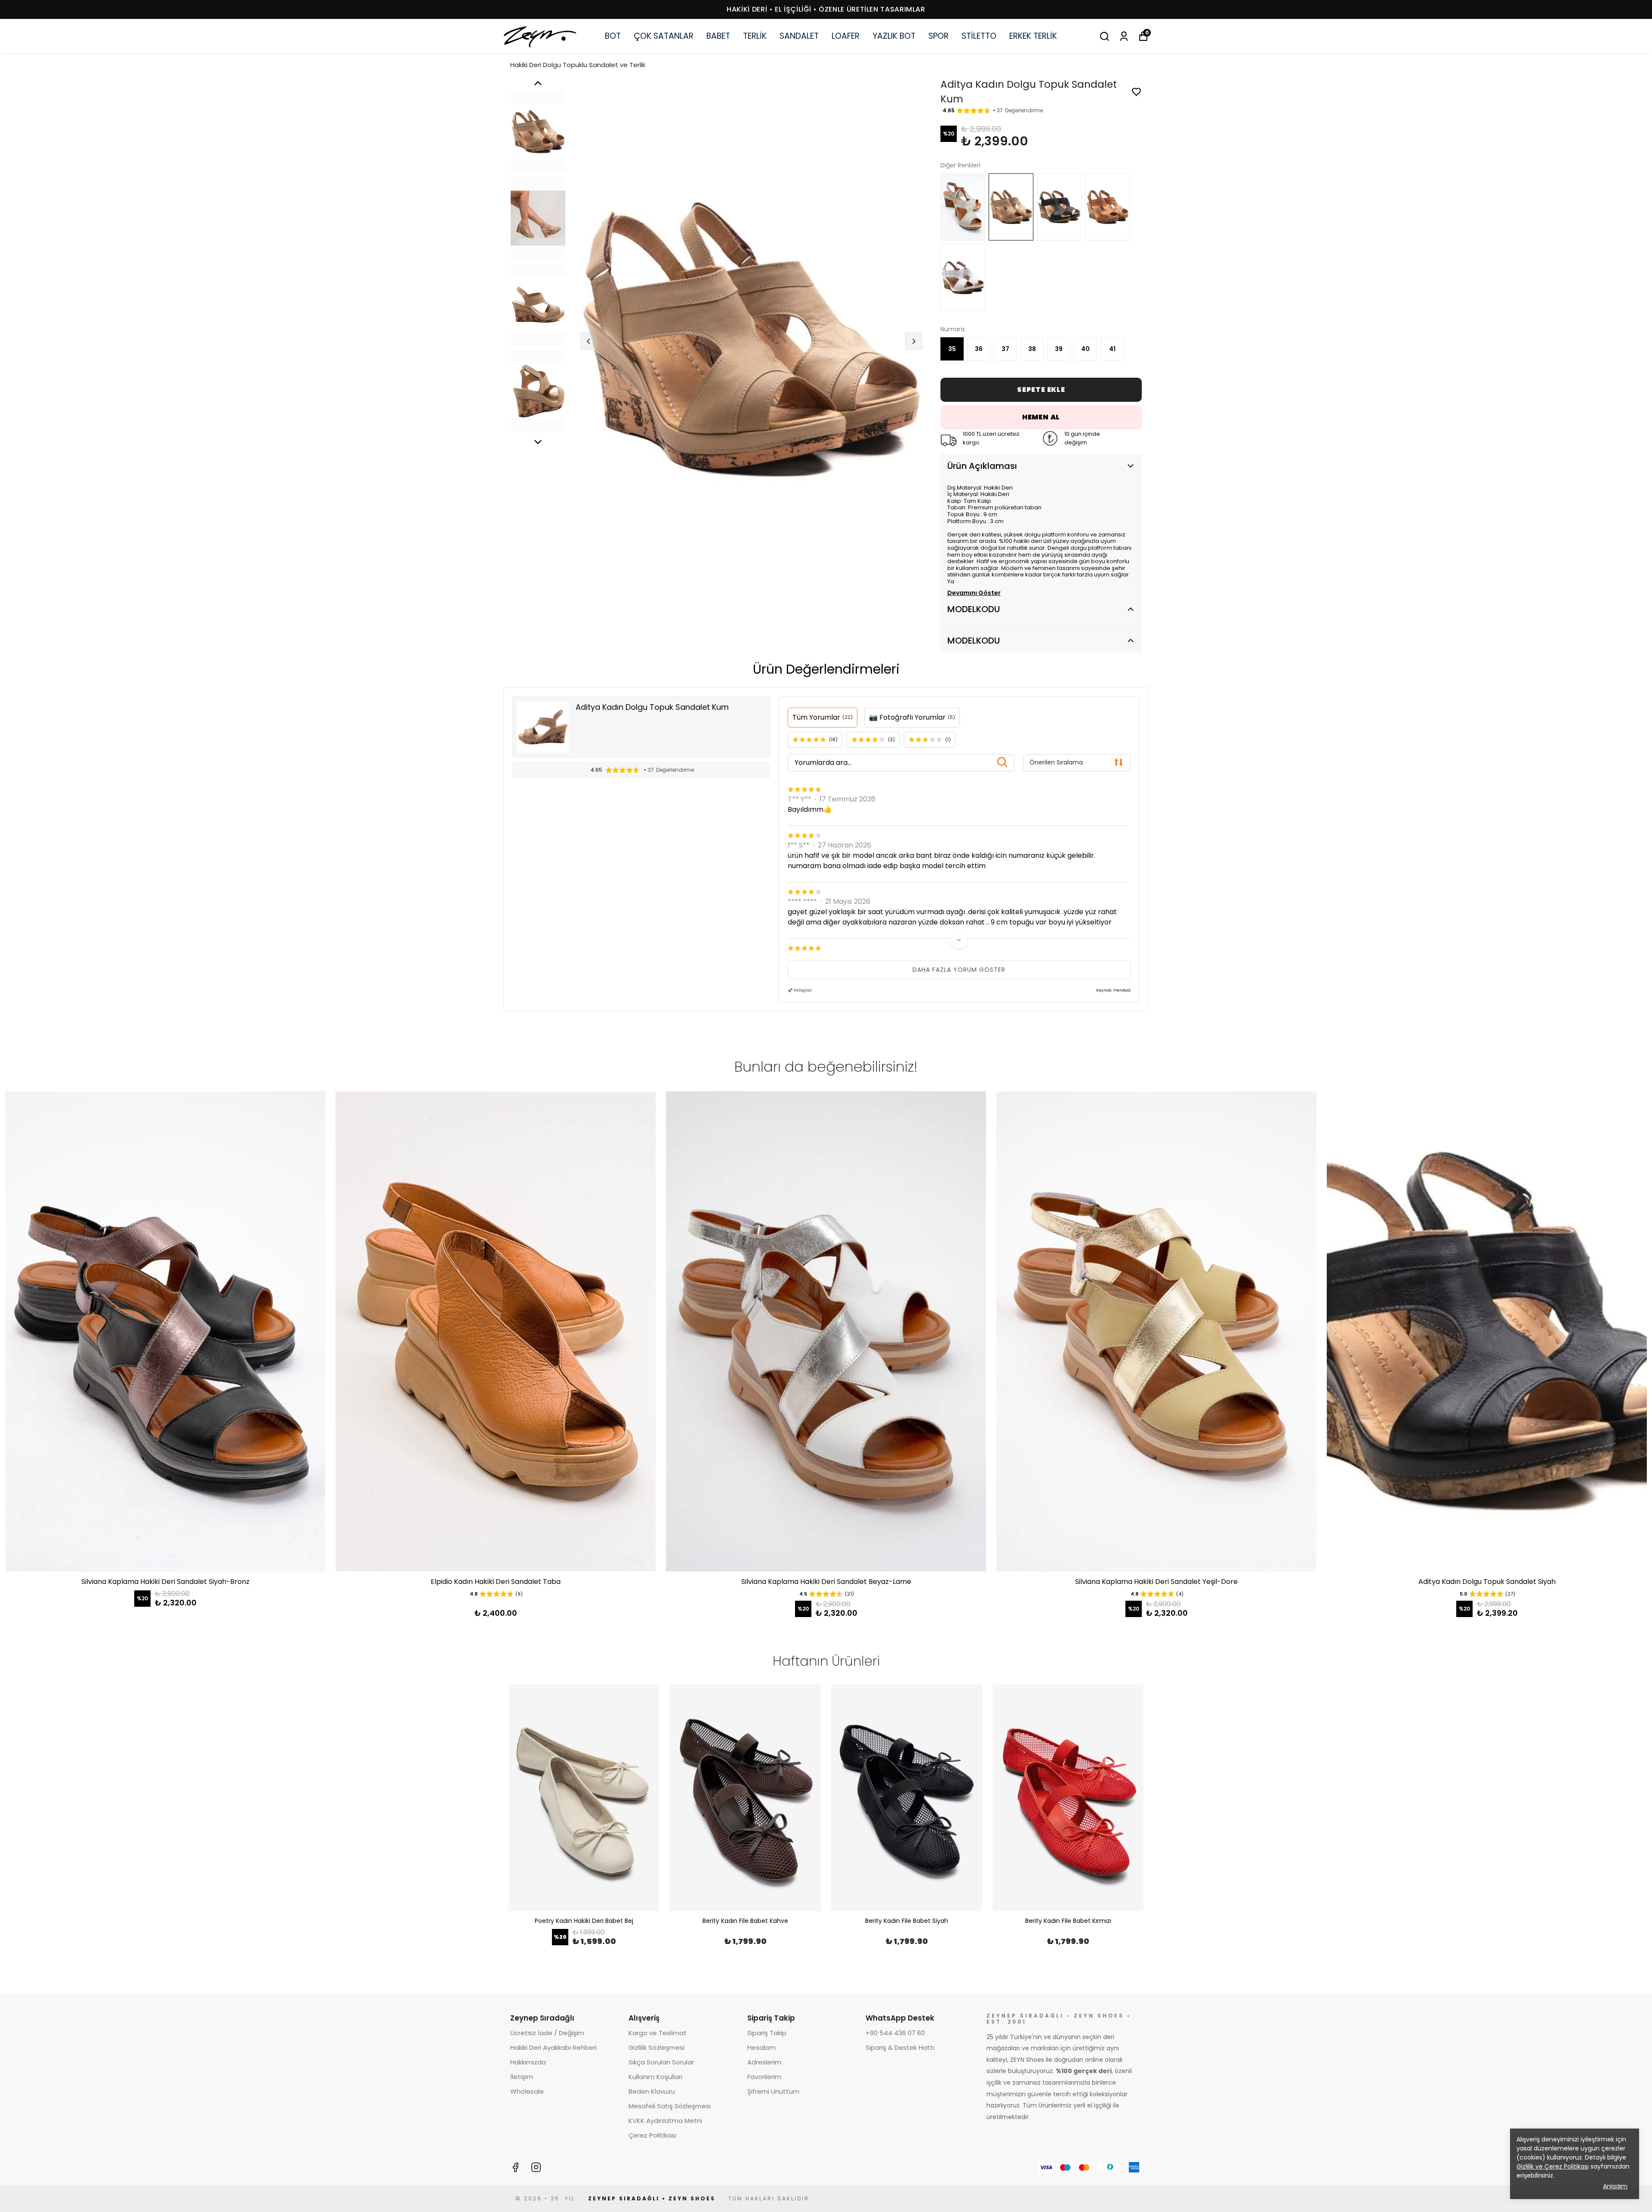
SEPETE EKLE (1041, 390)
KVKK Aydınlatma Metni (665, 2121)
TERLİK (755, 36)
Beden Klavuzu (652, 2091)
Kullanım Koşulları (655, 2077)
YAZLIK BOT (894, 36)
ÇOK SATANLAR (664, 36)
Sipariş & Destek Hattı (900, 2047)
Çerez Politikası (652, 2135)
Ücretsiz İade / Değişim (547, 2033)
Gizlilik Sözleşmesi (656, 2047)
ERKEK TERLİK (1033, 36)
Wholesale (527, 2091)
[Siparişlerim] (1124, 36)
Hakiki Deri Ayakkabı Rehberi (553, 2047)
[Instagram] (536, 2167)
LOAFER (846, 36)
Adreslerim (764, 2062)
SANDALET (799, 36)
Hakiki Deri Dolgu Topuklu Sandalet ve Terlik (578, 65)
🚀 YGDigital (800, 990)
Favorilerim (764, 2077)
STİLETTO (979, 36)
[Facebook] (515, 2167)
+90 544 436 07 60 (895, 2033)
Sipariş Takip (767, 2033)
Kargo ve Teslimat (658, 2033)
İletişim (522, 2077)
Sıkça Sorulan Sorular (661, 2062)
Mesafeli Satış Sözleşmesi (670, 2106)
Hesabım (761, 2047)
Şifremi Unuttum (773, 2091)
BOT (613, 36)
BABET (718, 36)
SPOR (938, 36)
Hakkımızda (528, 2062)
